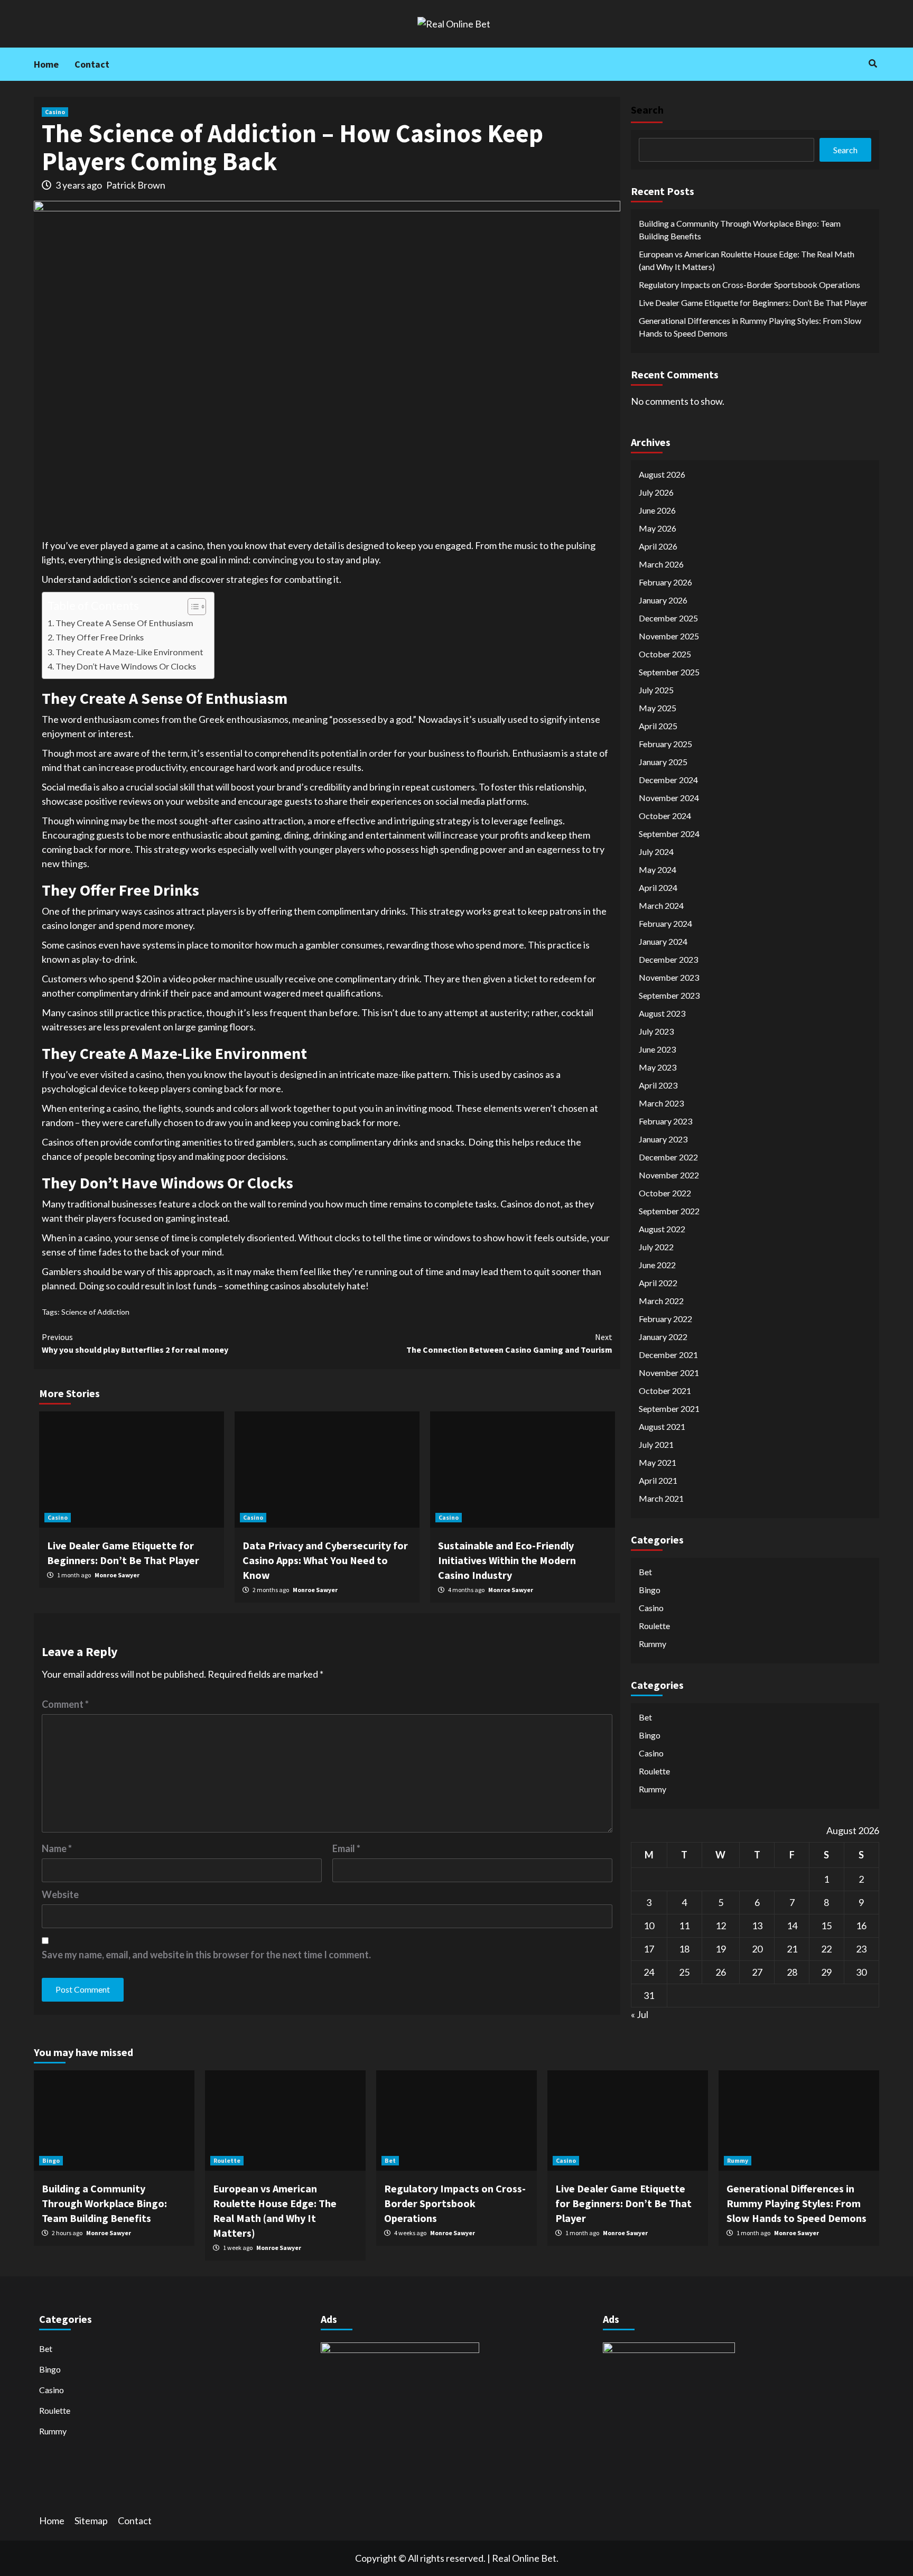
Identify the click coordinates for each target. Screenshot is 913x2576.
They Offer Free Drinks (100, 637)
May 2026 (658, 528)
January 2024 (663, 941)
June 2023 (657, 1049)
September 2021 (669, 1408)
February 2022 (665, 1318)
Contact (92, 64)
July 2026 (656, 492)
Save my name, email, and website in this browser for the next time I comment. (206, 1955)
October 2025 (665, 653)
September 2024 (669, 833)
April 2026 (658, 546)
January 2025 (663, 761)
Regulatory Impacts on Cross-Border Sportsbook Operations (749, 285)
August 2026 (662, 474)
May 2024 (658, 869)
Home (46, 64)
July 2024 (656, 851)
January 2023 (663, 1138)
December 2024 (668, 779)
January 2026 (663, 599)
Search (647, 110)
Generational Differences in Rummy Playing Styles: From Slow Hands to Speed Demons (750, 327)
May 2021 (658, 1462)
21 (792, 1948)
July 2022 (656, 1246)
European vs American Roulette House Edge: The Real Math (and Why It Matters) (747, 260)
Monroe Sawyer (117, 1575)
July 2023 (656, 1031)
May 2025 (658, 707)
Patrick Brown (136, 185)
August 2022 (662, 1228)
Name (57, 1848)
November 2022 (669, 1174)
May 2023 (658, 1067)
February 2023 (665, 1120)
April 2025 (658, 725)
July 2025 (656, 689)
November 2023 (669, 977)
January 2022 (663, 1336)
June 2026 (657, 510)
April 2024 (658, 887)
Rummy (653, 1643)
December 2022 (668, 1156)
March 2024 (661, 905)
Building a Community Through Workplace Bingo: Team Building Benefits (740, 230)
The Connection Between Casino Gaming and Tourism (509, 1343)
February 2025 (665, 743)
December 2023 (668, 959)
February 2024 (665, 923)
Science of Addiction (95, 1312)
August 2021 (662, 1426)
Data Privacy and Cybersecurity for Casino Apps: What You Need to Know (325, 1560)
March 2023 (661, 1103)
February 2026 (665, 582)
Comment (65, 1704)
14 (792, 1925)
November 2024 (669, 797)
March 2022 (661, 1300)
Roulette (654, 1625)
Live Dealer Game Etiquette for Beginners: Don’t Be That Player (753, 303)
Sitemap (91, 2521)
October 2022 (665, 1192)
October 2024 (665, 815)
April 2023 (658, 1085)
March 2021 (661, 1498)
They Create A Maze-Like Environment (129, 652)
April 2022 (658, 1282)
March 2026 (661, 564)
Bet (645, 1571)
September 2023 (669, 995)
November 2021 (669, 1372)
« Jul (640, 2014)
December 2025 (668, 617)
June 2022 (657, 1264)
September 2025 (669, 671)
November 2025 (669, 635)
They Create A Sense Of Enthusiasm (124, 623)
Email (346, 1848)
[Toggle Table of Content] (192, 607)
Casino (55, 112)
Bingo (650, 1589)
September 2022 (669, 1210)
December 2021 (668, 1354)
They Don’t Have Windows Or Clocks (126, 666)
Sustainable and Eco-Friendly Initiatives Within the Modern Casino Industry (507, 1560)
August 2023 (662, 1013)
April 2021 (658, 1480)
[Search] (873, 63)
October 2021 (665, 1390)
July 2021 (656, 1444)
